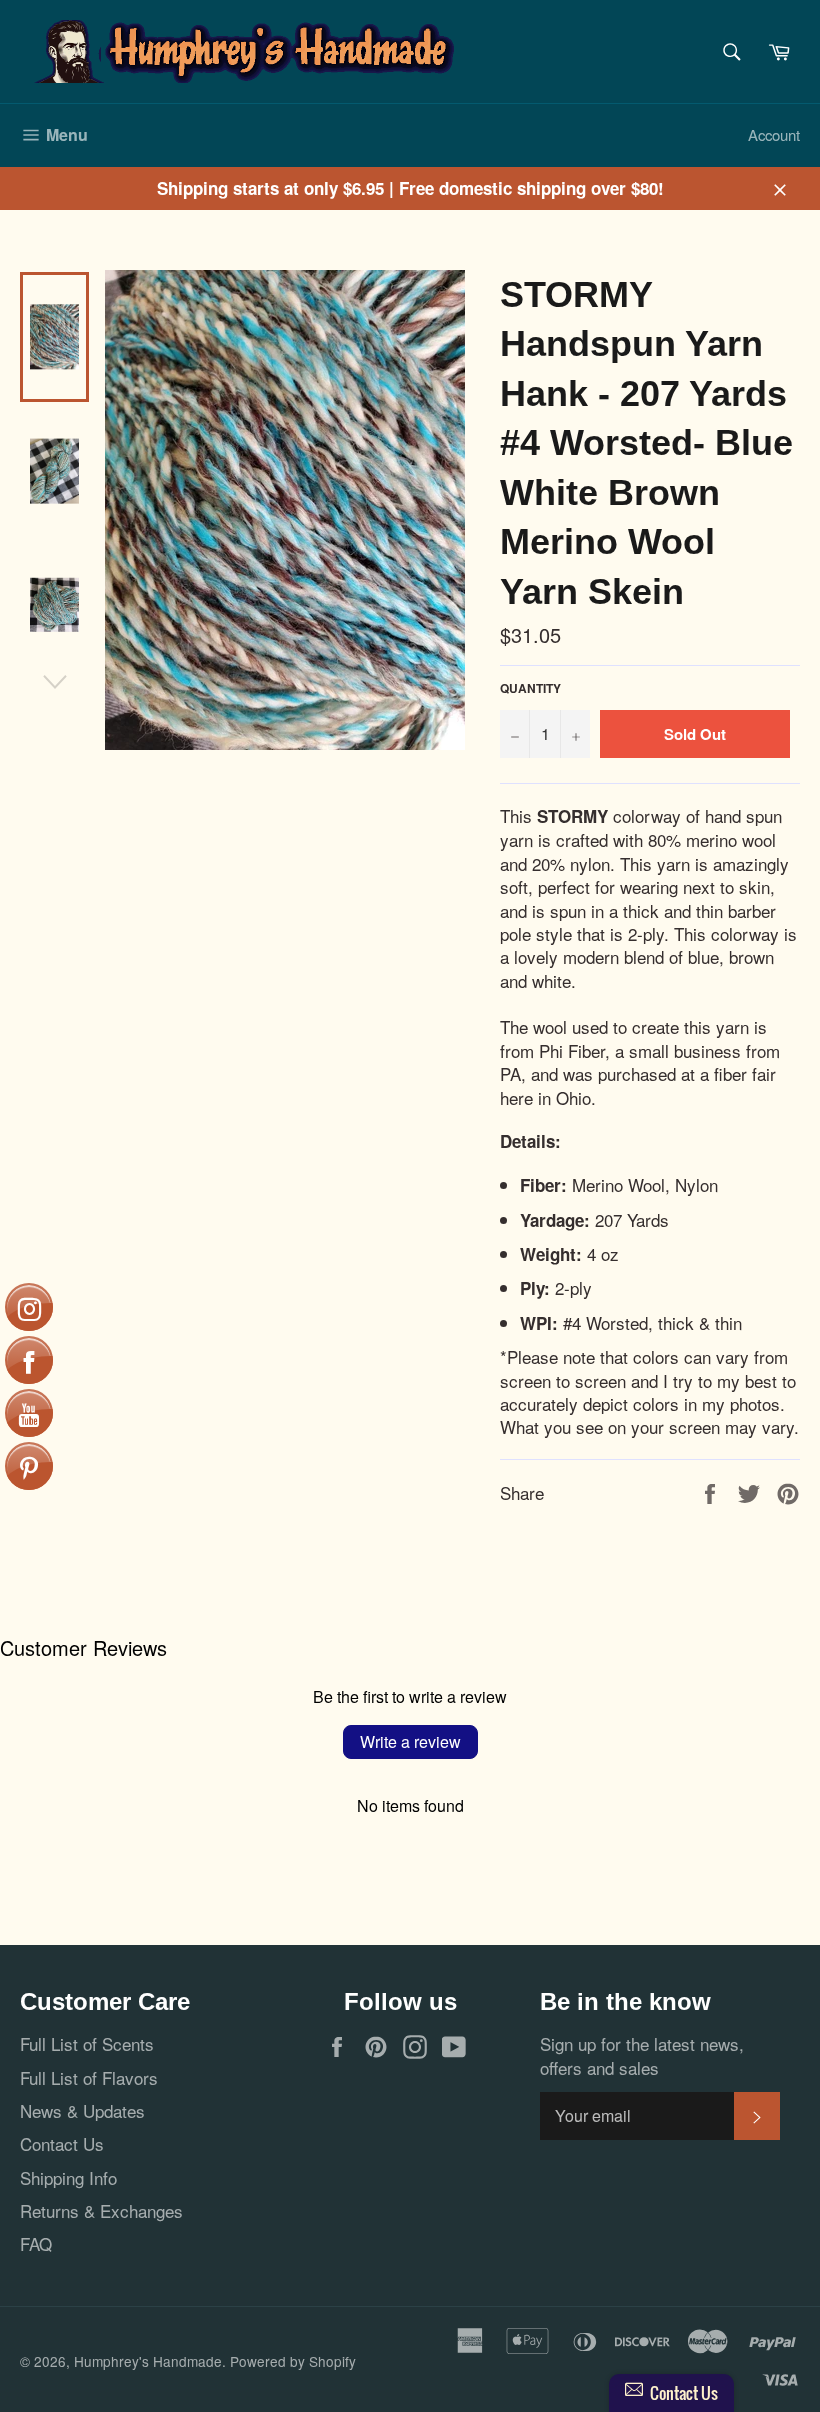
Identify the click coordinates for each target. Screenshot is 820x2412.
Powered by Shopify (293, 2361)
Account (774, 134)
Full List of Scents (87, 2043)
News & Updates (82, 2110)
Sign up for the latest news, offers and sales (642, 2055)
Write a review (410, 1741)
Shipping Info (68, 2177)
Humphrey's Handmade (148, 2361)
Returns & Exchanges (101, 2210)
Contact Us (62, 2143)
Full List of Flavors (89, 2077)
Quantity (530, 689)
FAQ (36, 2243)
